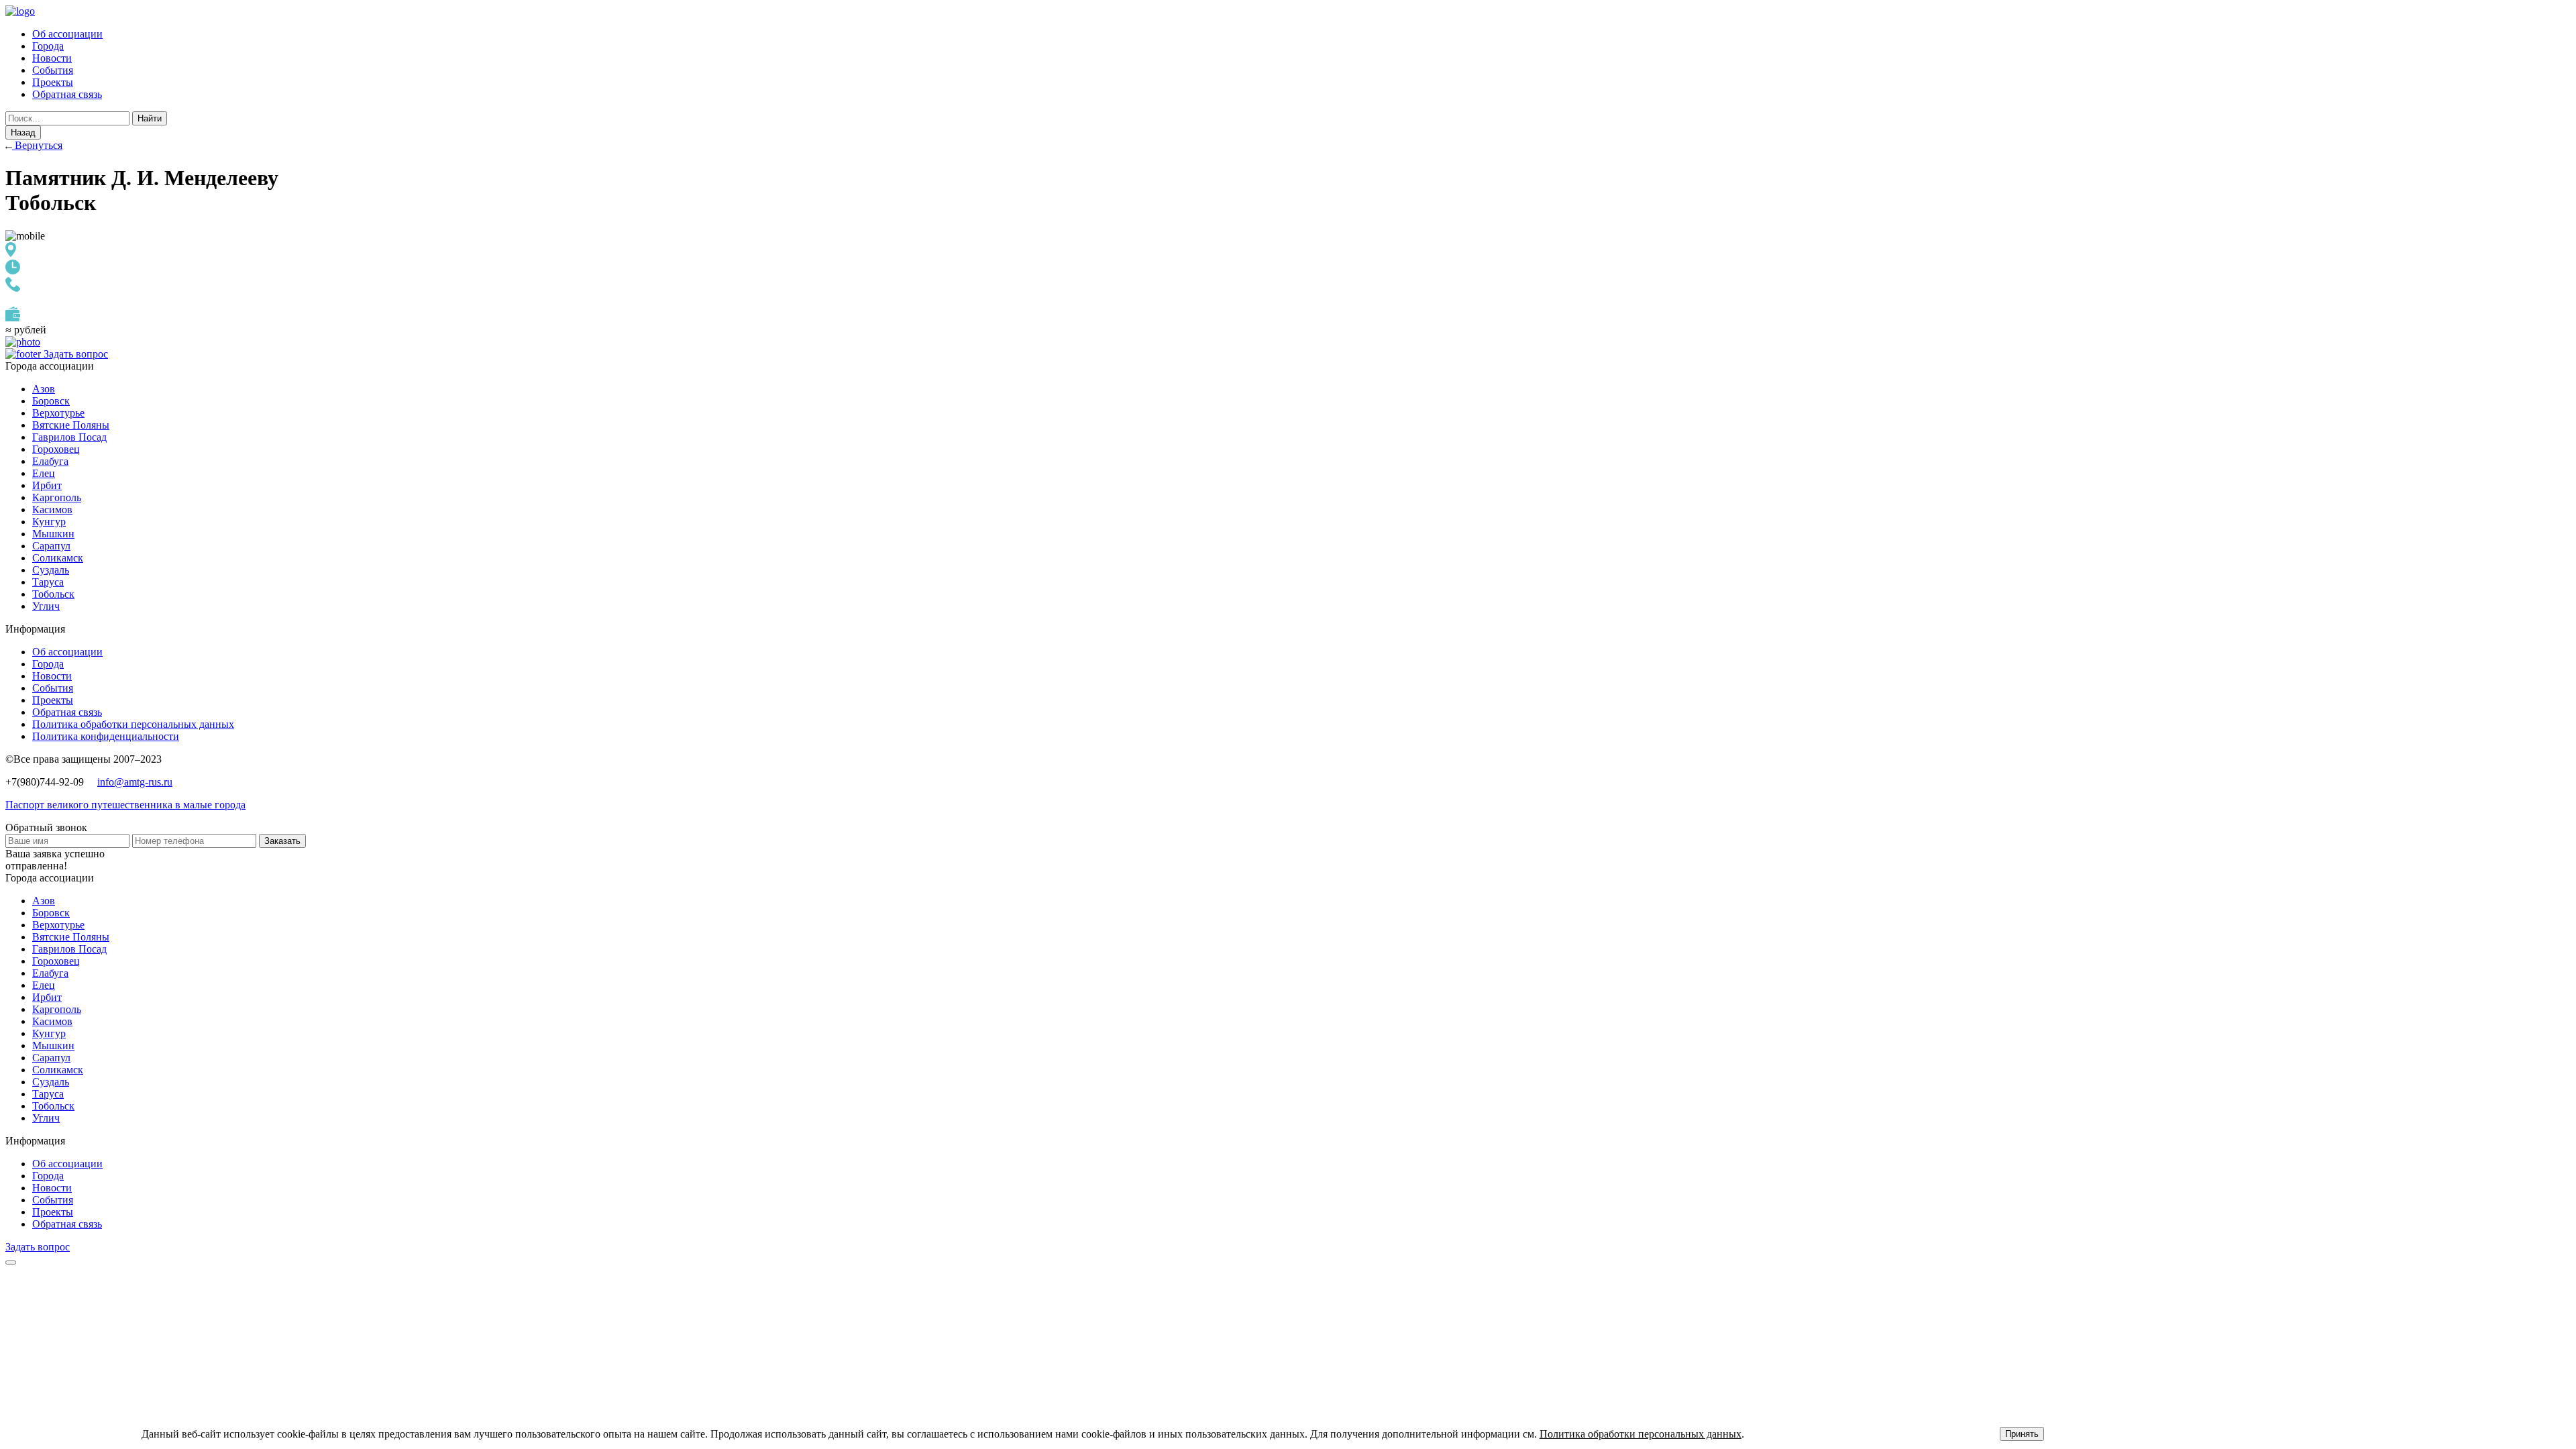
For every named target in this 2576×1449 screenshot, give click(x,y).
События (53, 70)
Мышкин (53, 534)
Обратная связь (67, 94)
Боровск (51, 401)
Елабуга (50, 461)
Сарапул (51, 546)
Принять (2022, 1434)
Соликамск (58, 558)
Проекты (53, 82)
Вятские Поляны (71, 425)
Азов (44, 389)
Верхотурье (58, 413)
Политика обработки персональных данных (133, 724)
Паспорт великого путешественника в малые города (125, 805)
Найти (150, 118)
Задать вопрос (76, 354)
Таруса (48, 582)
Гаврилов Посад (69, 437)
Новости (52, 58)
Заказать (282, 841)
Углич (46, 606)
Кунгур (49, 522)
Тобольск (53, 594)
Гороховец (56, 449)
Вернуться (37, 145)
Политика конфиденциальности (106, 736)
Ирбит (47, 485)
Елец (44, 473)
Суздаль (51, 570)
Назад (23, 132)
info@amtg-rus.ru (135, 782)
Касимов (52, 509)
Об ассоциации (67, 34)
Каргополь (57, 497)
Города (48, 46)
